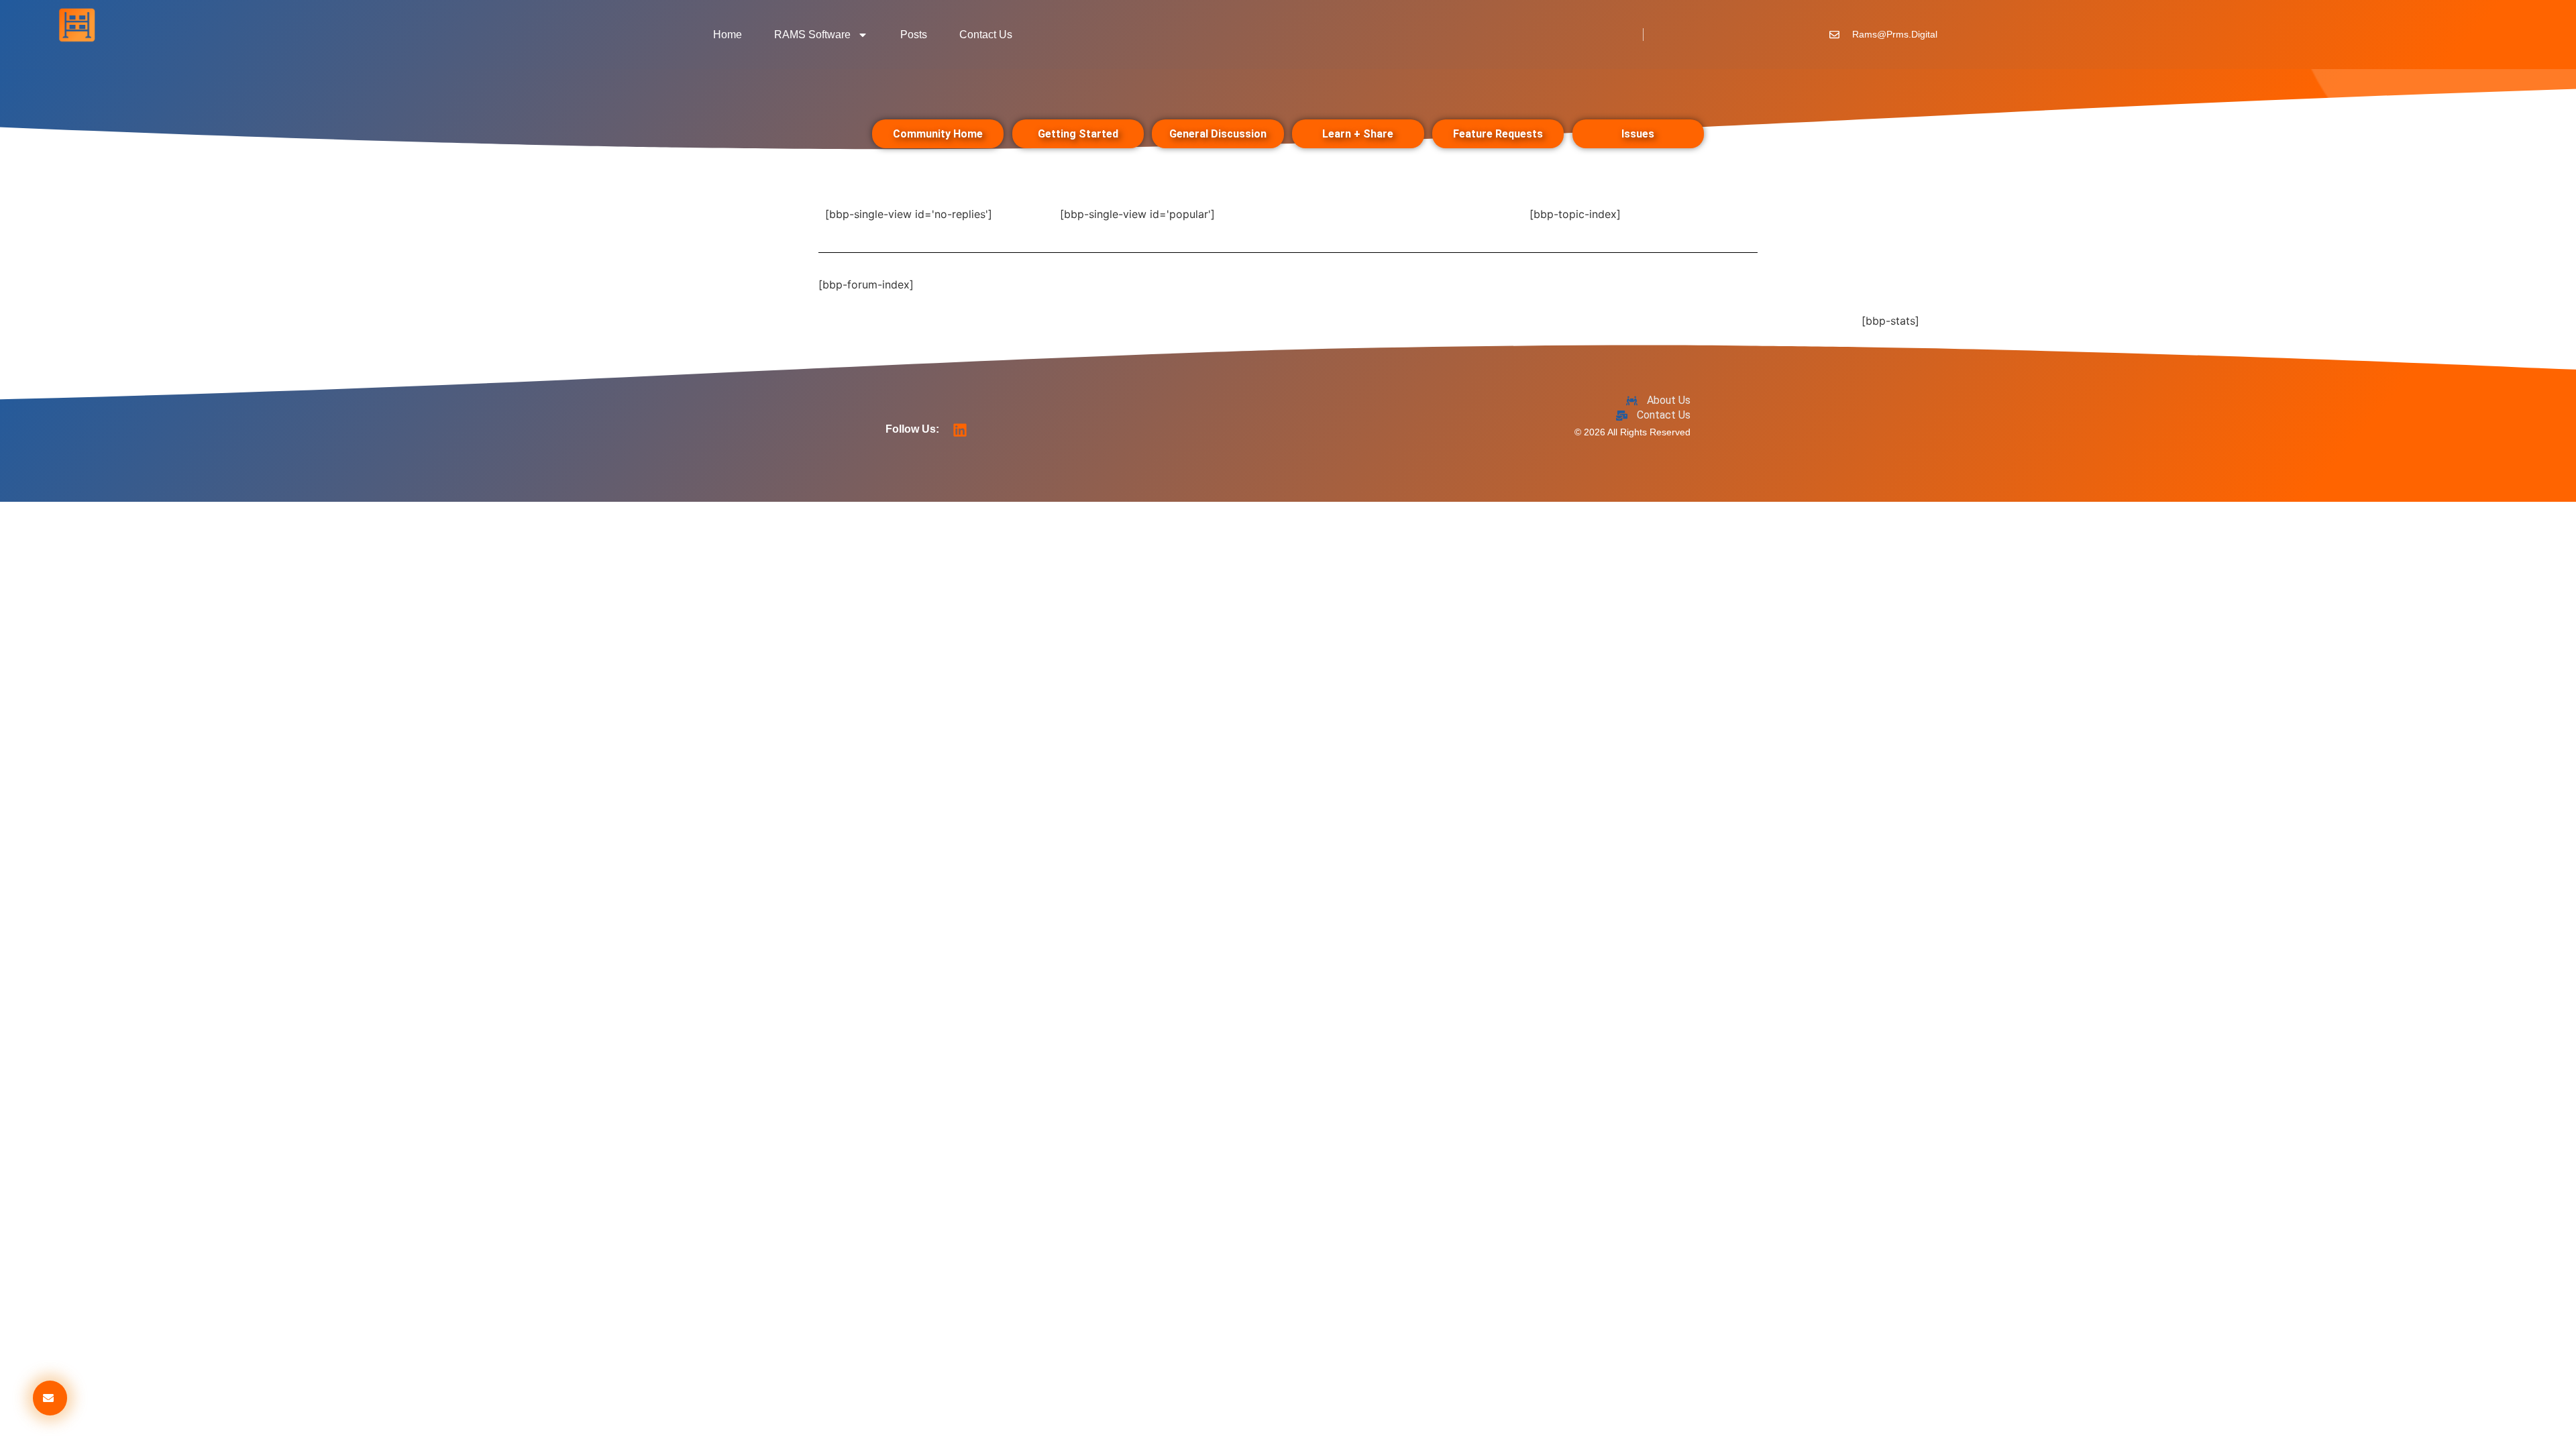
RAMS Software (812, 35)
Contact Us (986, 35)
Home (728, 35)
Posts (914, 35)
